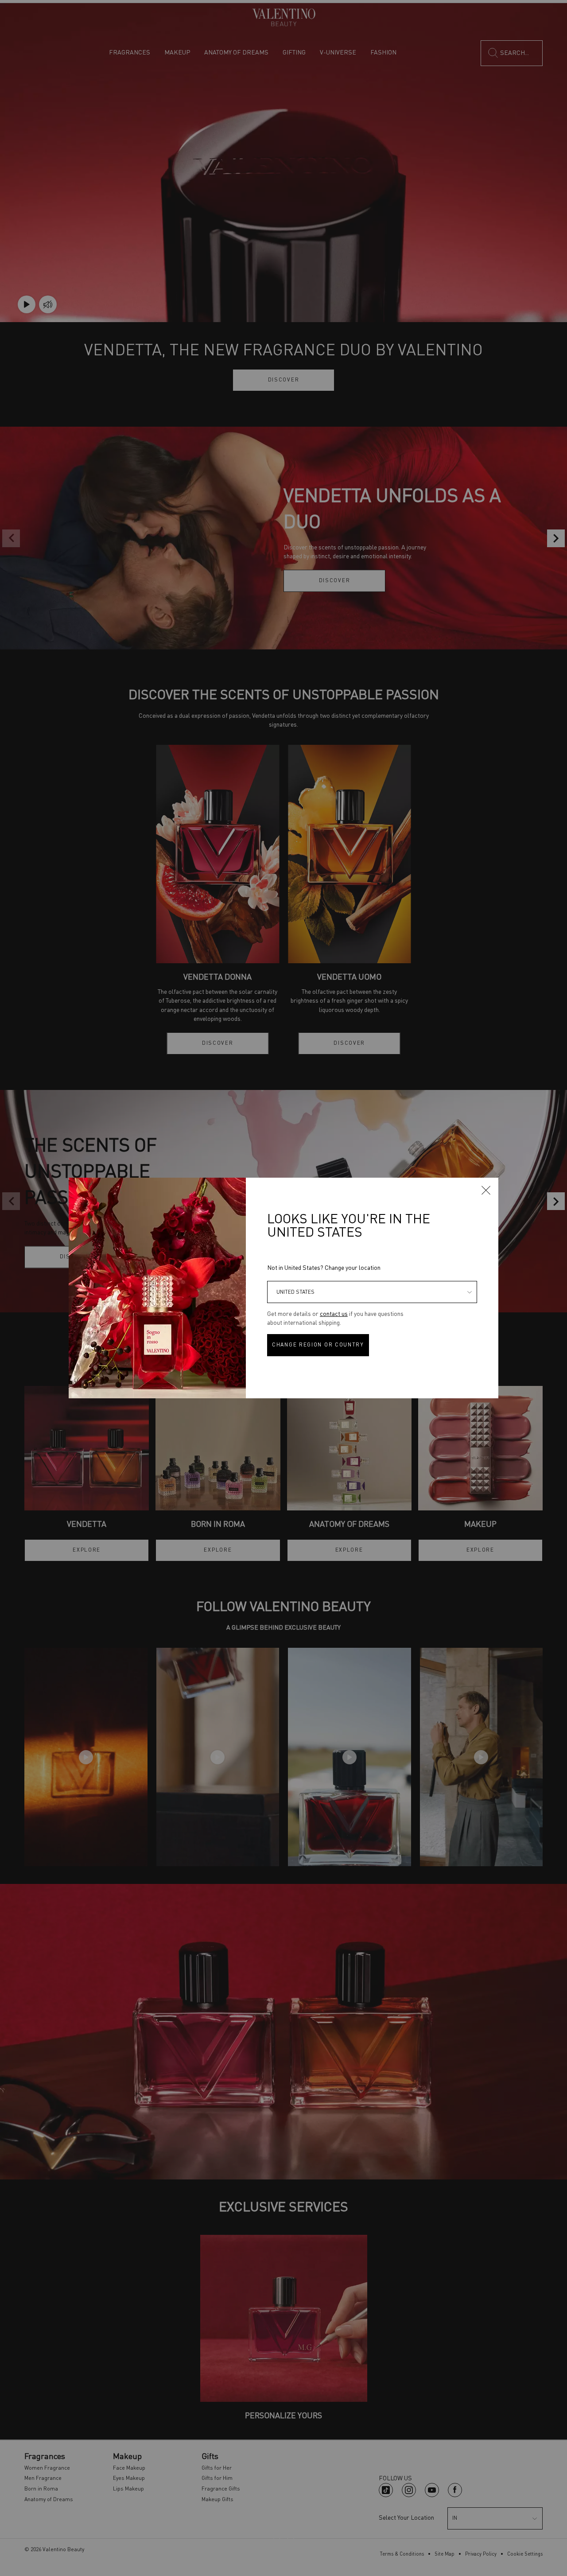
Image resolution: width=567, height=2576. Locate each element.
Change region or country (318, 1345)
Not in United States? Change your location (324, 1268)
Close (486, 1190)
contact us (334, 1314)
